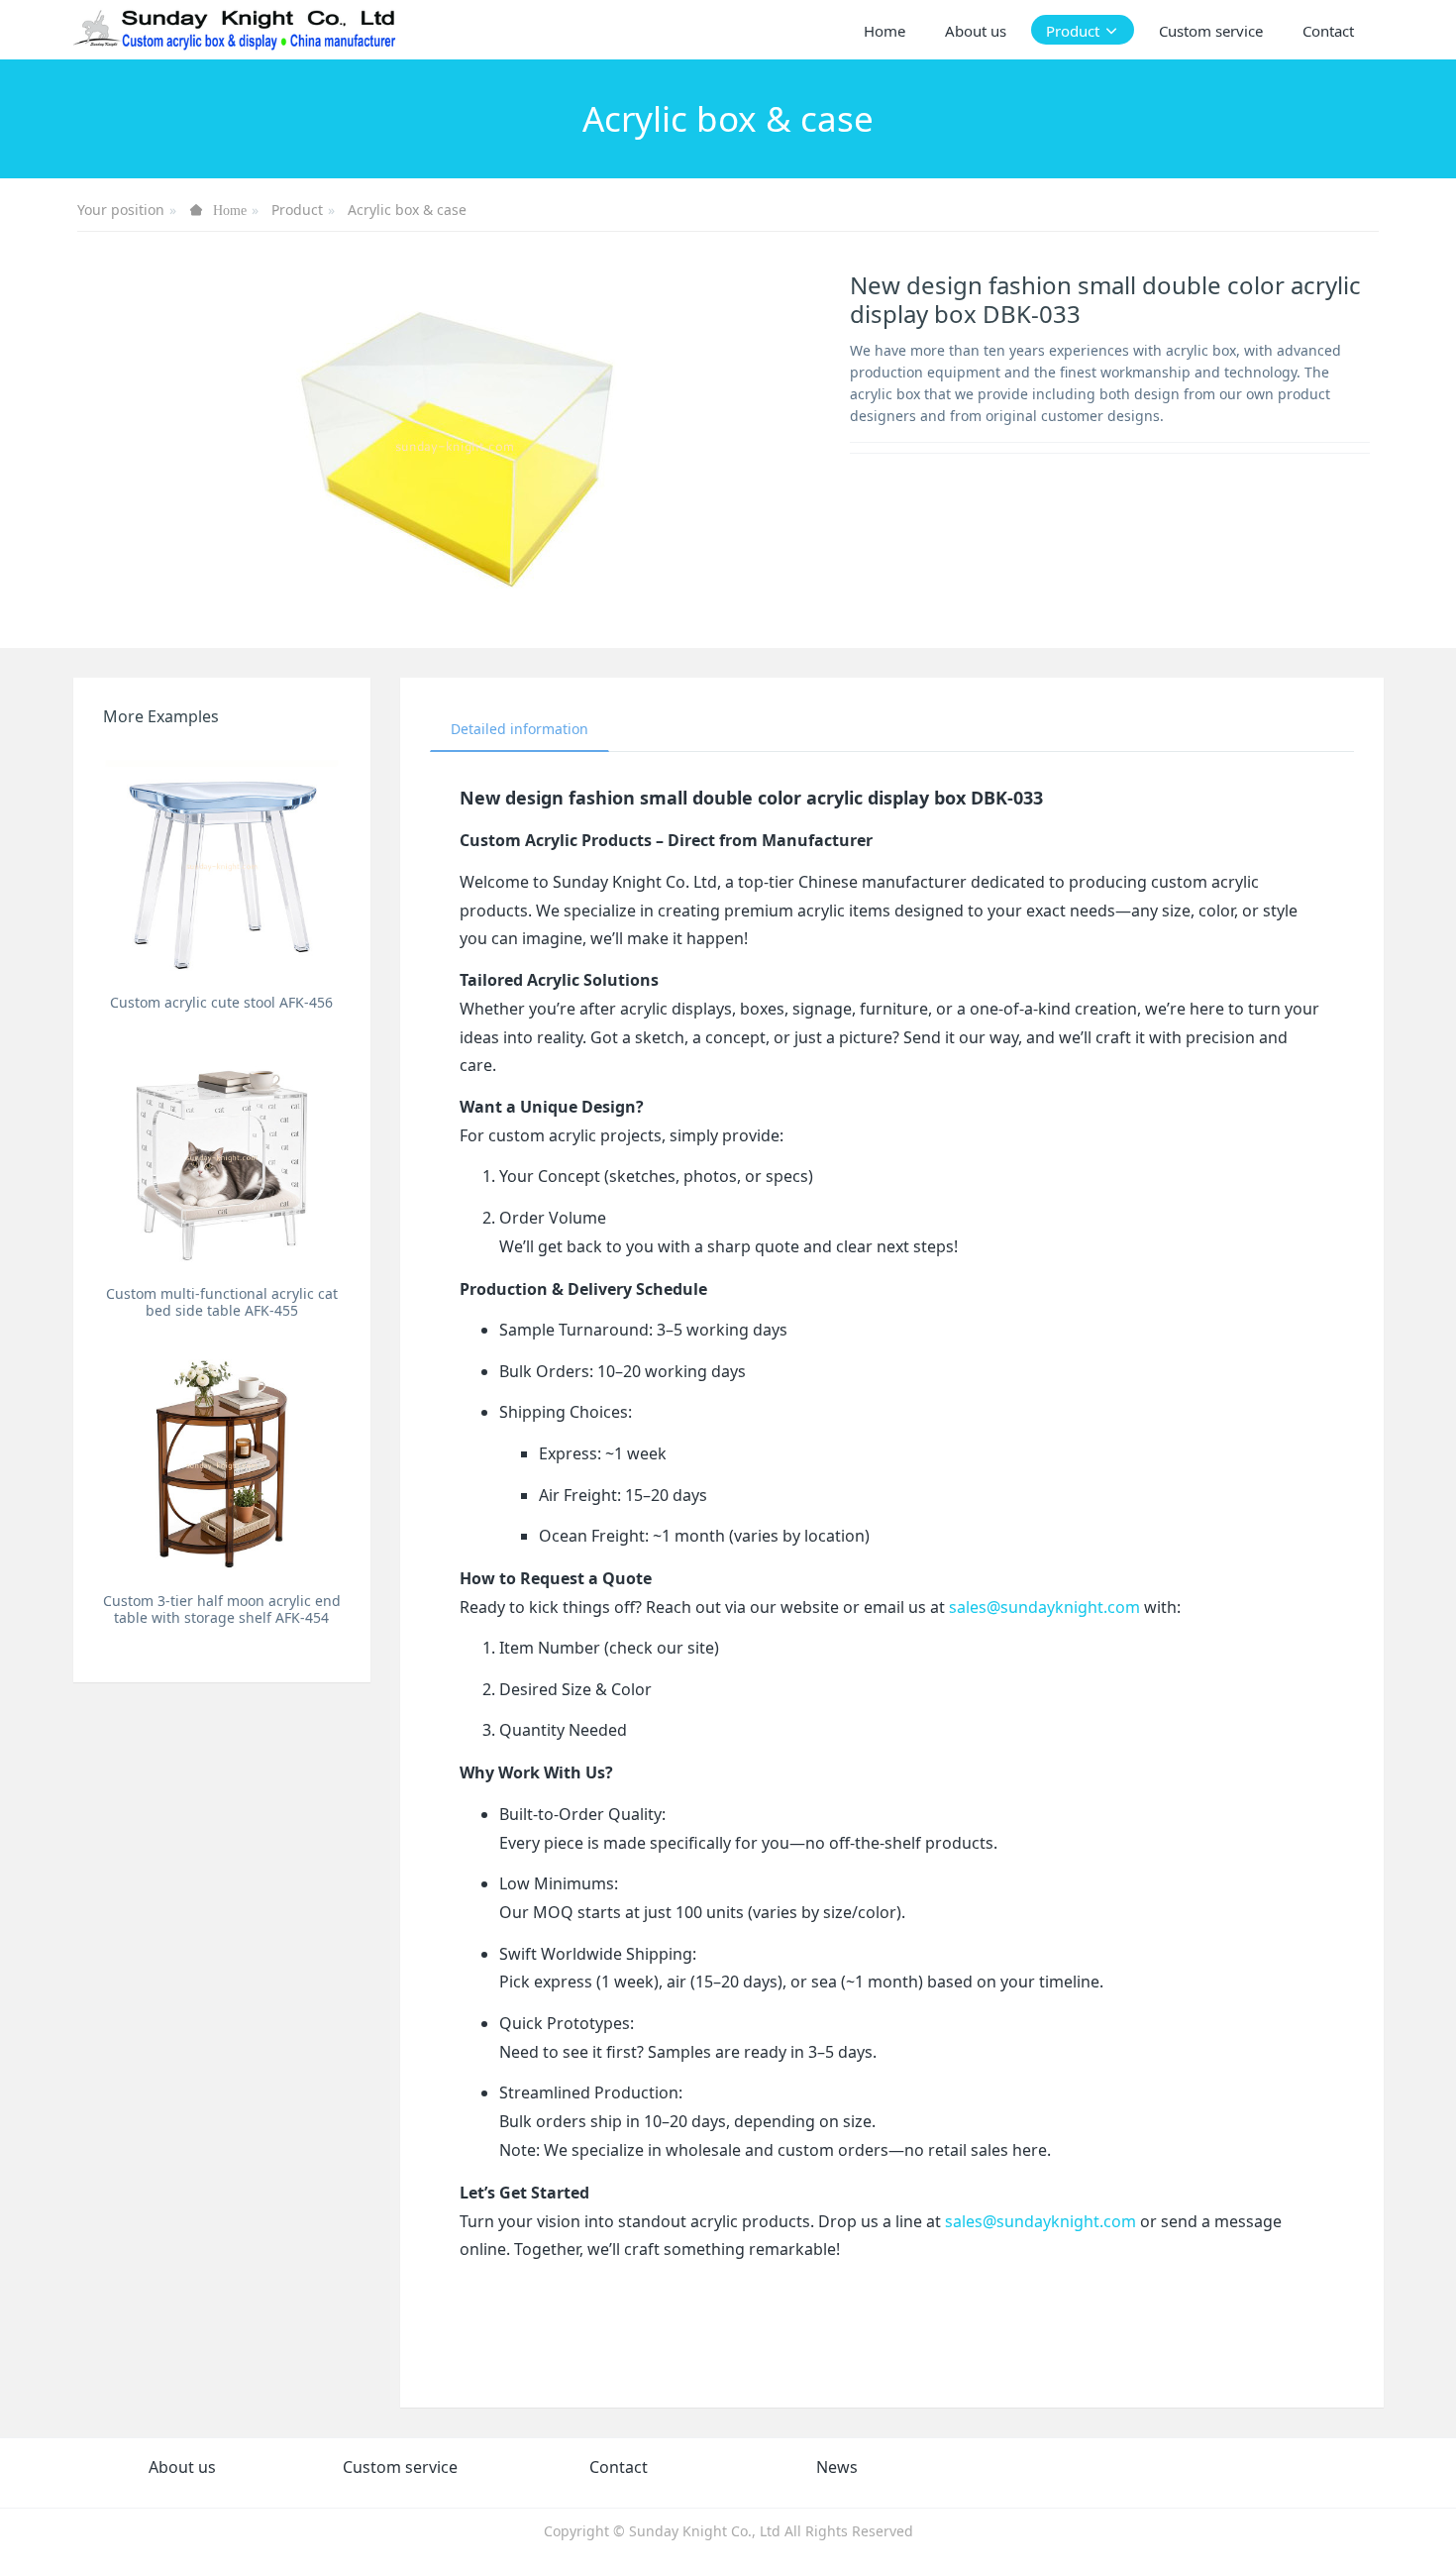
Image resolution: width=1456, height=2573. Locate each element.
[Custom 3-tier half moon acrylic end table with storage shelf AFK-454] (222, 1465)
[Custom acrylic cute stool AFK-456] (222, 865)
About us (182, 2467)
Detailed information (520, 729)
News (837, 2467)
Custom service (400, 2467)
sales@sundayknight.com (1044, 1607)
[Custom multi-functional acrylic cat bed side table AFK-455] (222, 1157)
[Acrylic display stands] (236, 30)
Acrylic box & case (407, 210)
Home (884, 31)
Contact (619, 2467)
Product (297, 210)
